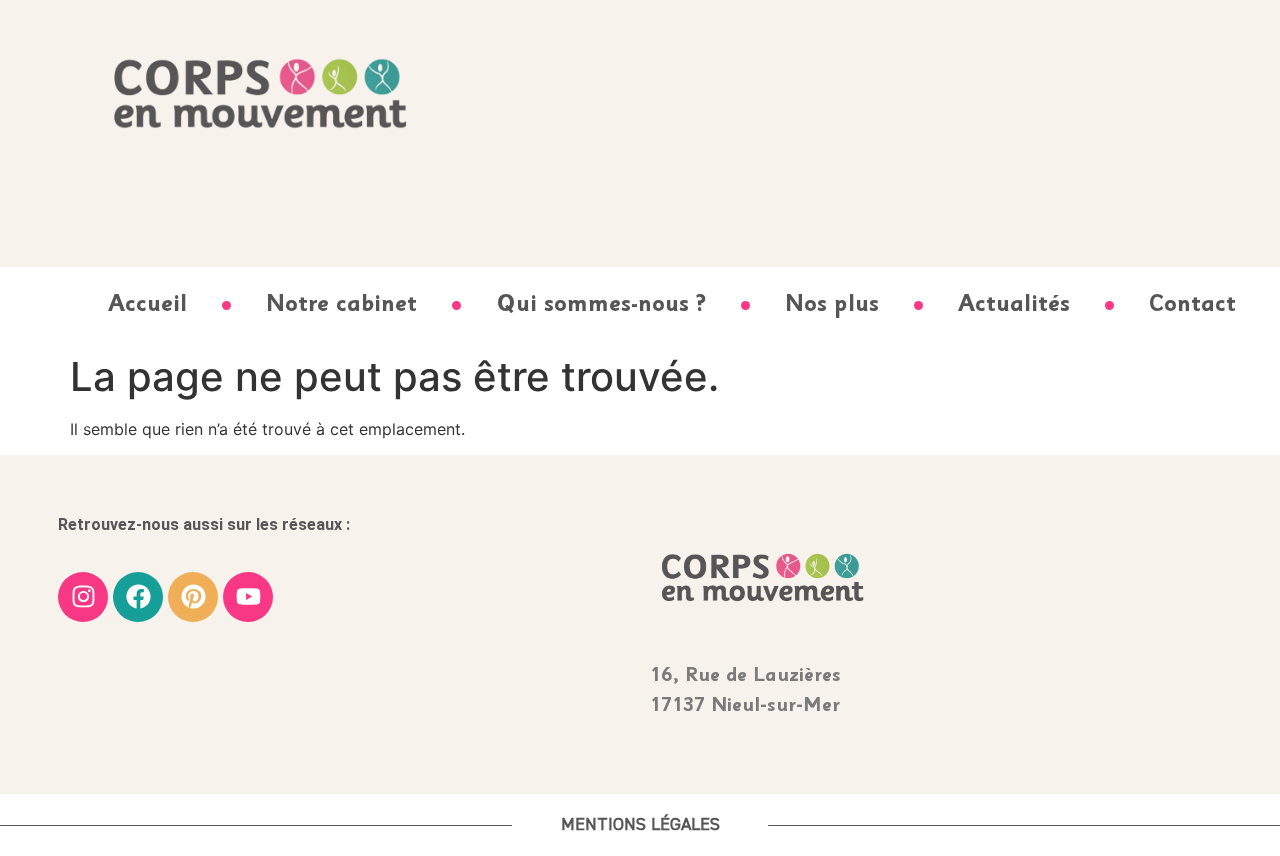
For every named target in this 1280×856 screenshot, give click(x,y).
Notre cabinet (341, 306)
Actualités (1014, 306)
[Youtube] (248, 597)
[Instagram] (83, 597)
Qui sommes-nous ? (601, 306)
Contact (1192, 306)
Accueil (147, 306)
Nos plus (832, 306)
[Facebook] (138, 597)
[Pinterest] (193, 597)
